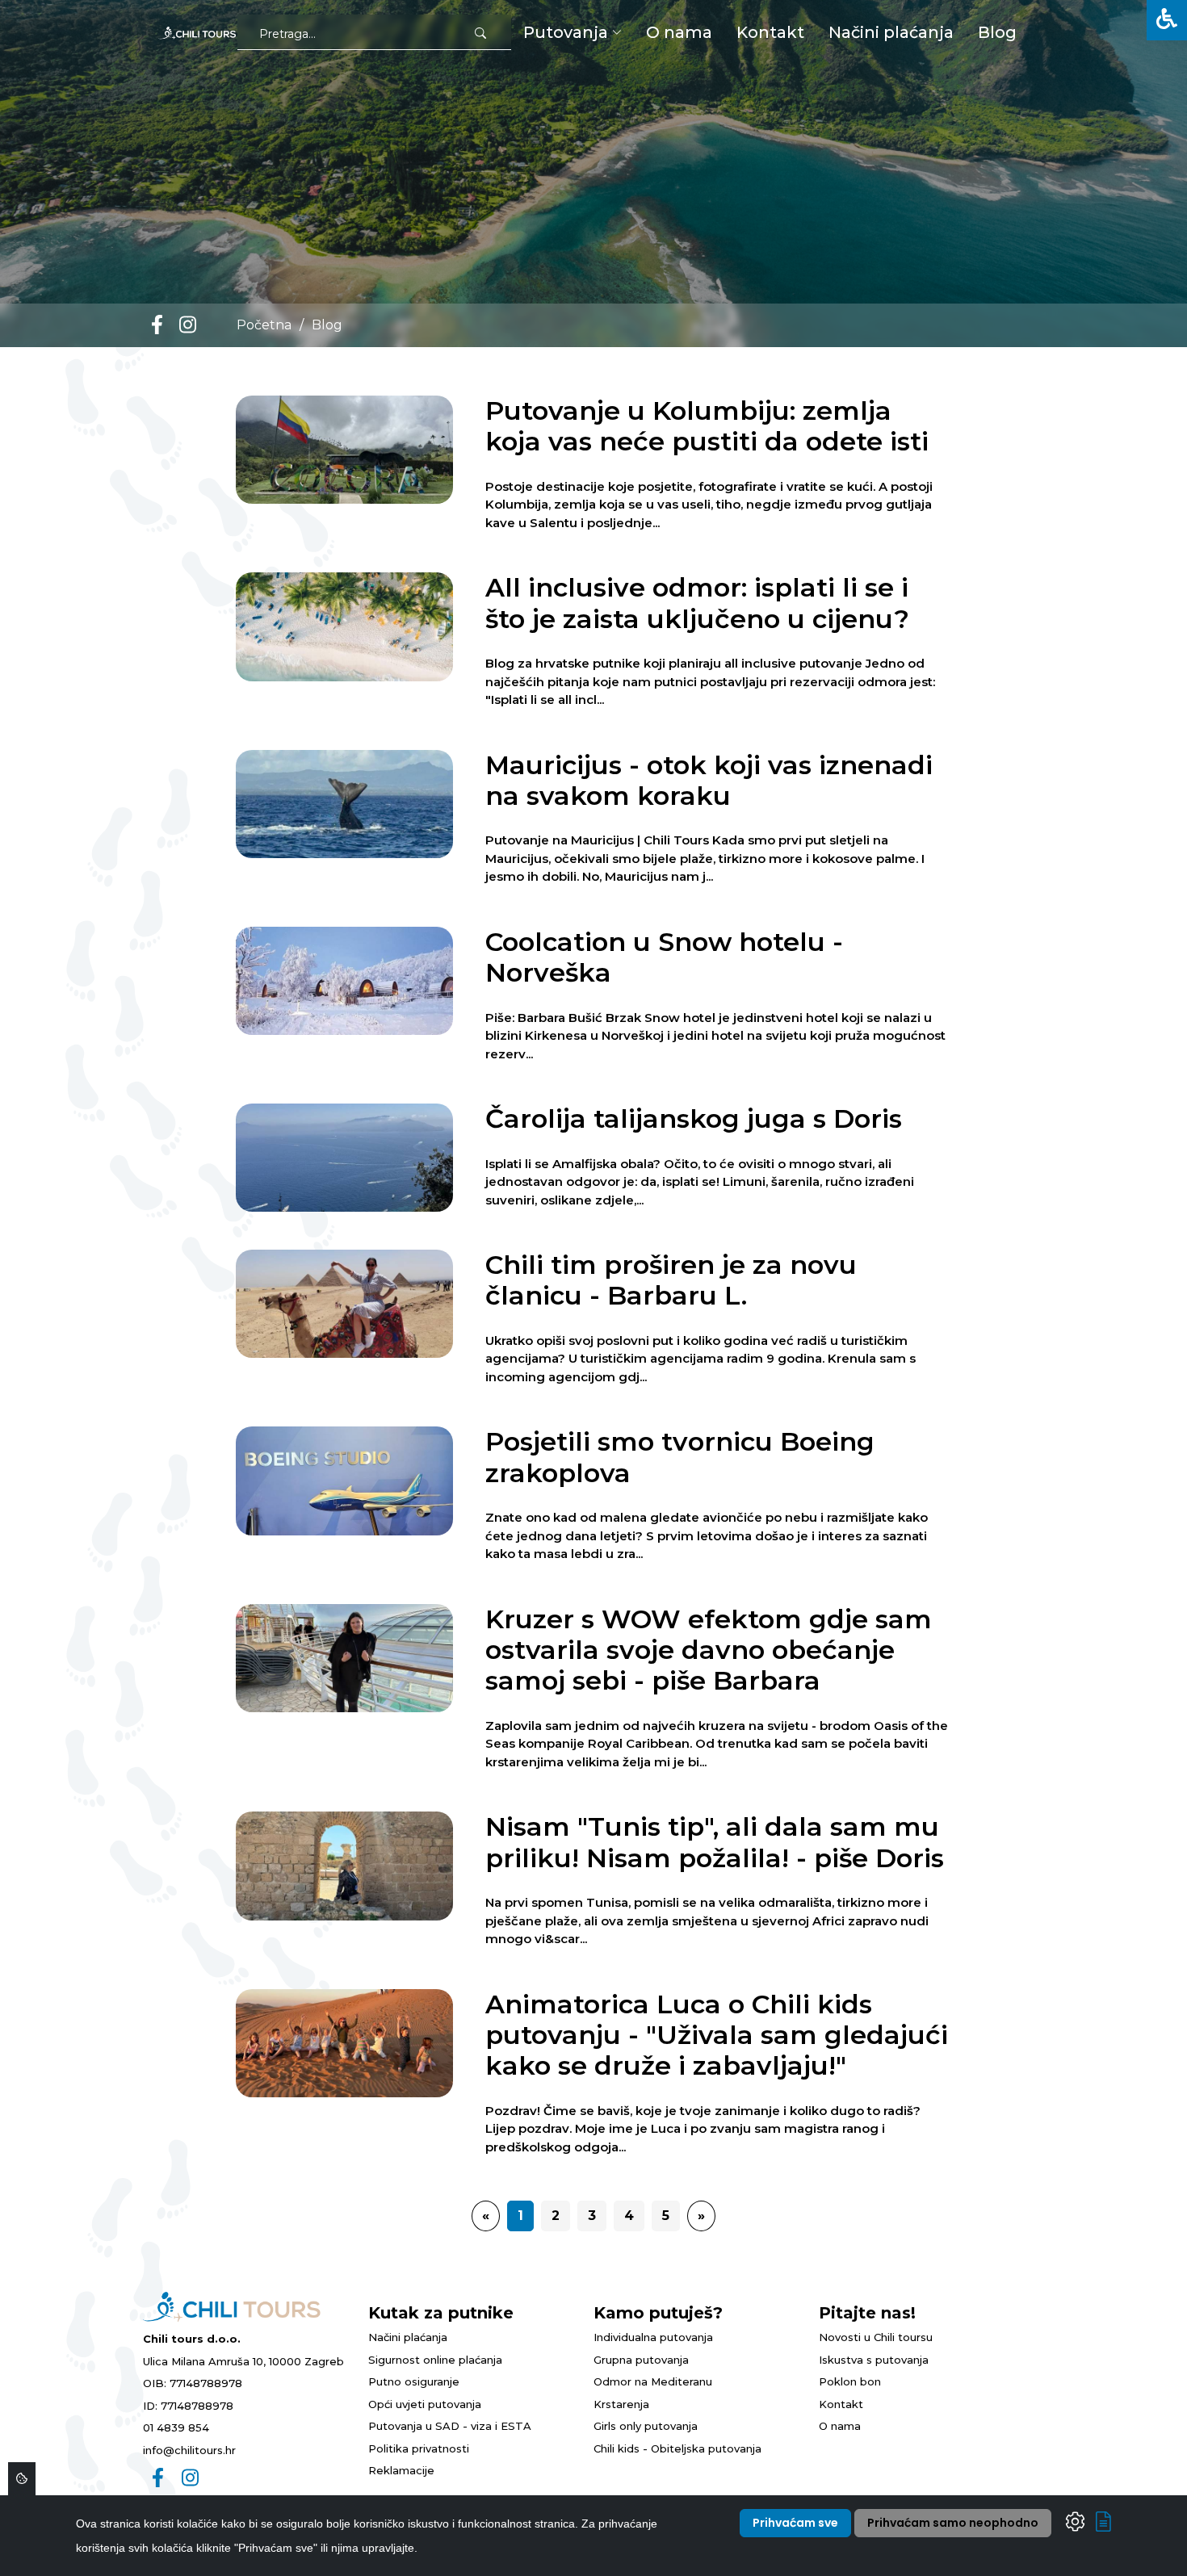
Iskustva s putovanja (874, 2360)
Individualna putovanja (653, 2337)
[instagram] (188, 325)
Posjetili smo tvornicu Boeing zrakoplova (680, 1457)
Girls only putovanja (646, 2426)
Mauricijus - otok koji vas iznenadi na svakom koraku (709, 780)
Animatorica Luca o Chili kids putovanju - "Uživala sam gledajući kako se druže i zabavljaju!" (717, 2035)
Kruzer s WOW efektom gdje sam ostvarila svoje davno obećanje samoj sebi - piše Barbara (709, 1650)
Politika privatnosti (419, 2448)
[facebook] (157, 325)
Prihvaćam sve (795, 2523)
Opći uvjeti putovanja (425, 2404)
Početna (264, 325)
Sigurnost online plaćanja (435, 2360)
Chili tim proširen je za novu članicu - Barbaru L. (671, 1280)
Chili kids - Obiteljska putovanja (677, 2448)
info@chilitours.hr (189, 2450)
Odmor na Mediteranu (653, 2381)
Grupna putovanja (641, 2360)
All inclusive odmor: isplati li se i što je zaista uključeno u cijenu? (697, 603)
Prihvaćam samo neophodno (953, 2523)
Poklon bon (850, 2381)
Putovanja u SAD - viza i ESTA (450, 2426)
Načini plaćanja (408, 2337)
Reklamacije (401, 2470)
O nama (840, 2426)
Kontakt (841, 2404)
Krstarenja (621, 2404)
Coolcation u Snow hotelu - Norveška (664, 957)
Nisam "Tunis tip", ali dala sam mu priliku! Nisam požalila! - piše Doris (715, 1842)
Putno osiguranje (414, 2381)
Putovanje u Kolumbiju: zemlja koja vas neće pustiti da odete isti (707, 426)
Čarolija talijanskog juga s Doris (694, 1118)
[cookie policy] (1103, 2525)
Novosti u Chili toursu (876, 2337)
